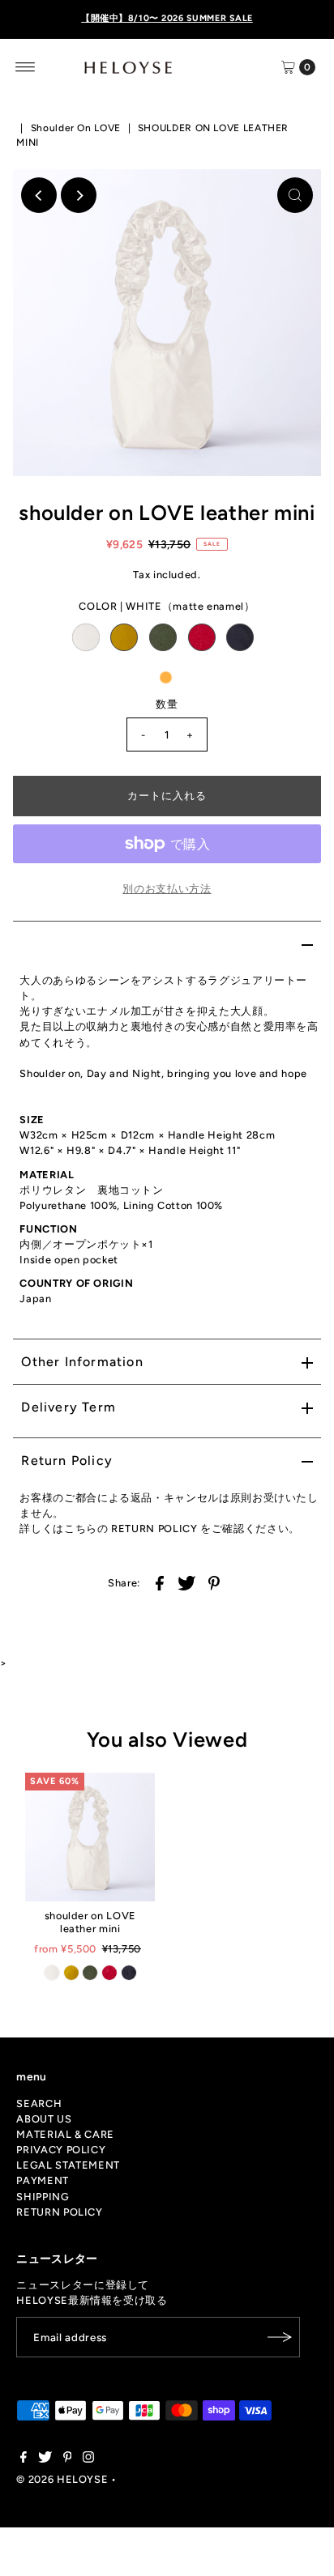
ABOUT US (44, 2119)
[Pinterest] (68, 2459)
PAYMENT (42, 2180)
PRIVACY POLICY (61, 2150)
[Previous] (39, 195)
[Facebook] (24, 2459)
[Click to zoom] (295, 195)
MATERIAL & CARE (65, 2134)
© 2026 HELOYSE (62, 2479)
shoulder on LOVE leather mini (90, 1922)
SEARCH (39, 2103)
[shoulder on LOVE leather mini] (90, 1837)
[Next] (79, 195)
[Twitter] (45, 2459)
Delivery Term (69, 1407)
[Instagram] (88, 2459)
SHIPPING (43, 2197)
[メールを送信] (280, 2337)
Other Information (82, 1362)
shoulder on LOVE (76, 128)
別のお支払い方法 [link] (167, 889)
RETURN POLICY (59, 2212)
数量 (167, 704)
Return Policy (67, 1460)
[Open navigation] (26, 67)
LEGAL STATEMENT (68, 2165)
